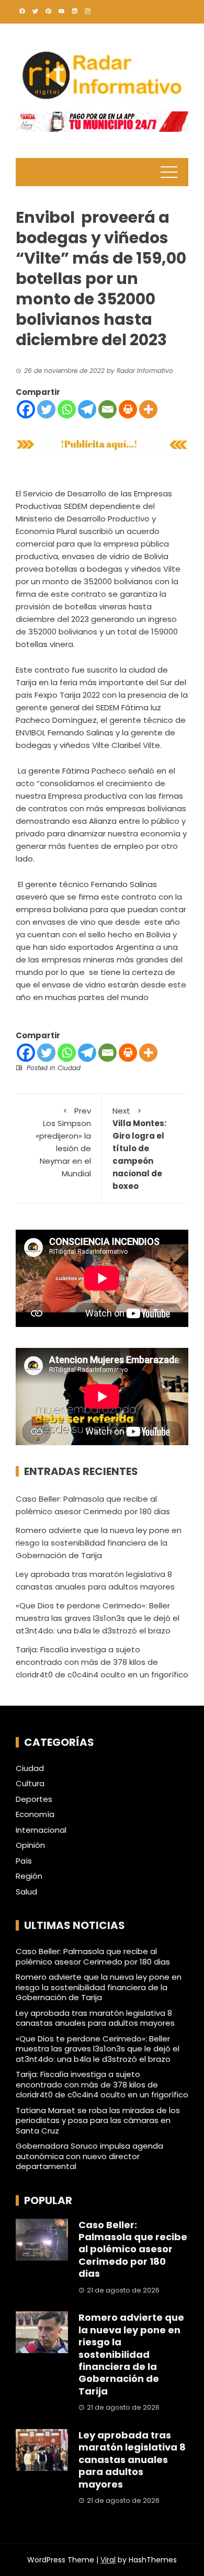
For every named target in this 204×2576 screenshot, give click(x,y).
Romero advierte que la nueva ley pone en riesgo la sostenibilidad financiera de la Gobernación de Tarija (99, 1543)
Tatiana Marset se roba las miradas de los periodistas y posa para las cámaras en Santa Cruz (98, 2120)
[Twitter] (46, 409)
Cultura (30, 1784)
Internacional (41, 1830)
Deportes (34, 1799)
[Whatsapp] (67, 409)
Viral (108, 2560)
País (24, 1861)
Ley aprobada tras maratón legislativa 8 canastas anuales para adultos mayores (95, 2018)
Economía (35, 1814)
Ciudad (69, 1068)
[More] (148, 409)
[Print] (128, 409)
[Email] (107, 409)
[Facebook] (26, 409)
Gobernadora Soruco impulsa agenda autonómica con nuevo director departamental (89, 2156)
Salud (26, 1892)
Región (29, 1876)
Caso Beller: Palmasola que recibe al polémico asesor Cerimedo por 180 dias (93, 1956)
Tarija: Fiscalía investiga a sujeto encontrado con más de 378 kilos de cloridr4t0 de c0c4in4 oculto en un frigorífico (102, 1662)
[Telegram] (87, 409)
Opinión (30, 1845)
